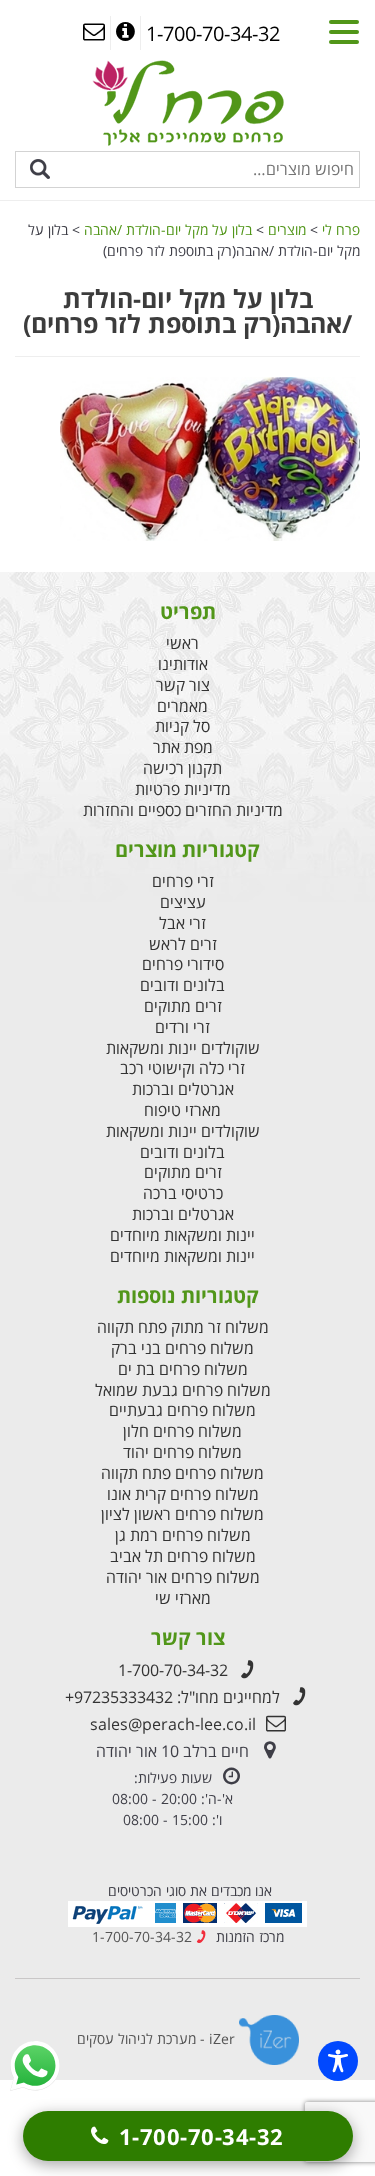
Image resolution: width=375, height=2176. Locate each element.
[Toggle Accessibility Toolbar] (338, 2061)
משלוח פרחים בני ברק (182, 1348)
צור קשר (183, 685)
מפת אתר (183, 747)
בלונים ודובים (182, 985)
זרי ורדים (182, 1027)
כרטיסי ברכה (183, 1193)
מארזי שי (183, 1598)
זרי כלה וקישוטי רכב (182, 1068)
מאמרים (182, 706)
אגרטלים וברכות (183, 1089)
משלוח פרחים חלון (182, 1431)
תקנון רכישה (182, 768)
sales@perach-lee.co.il (173, 1724)
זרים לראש (183, 944)
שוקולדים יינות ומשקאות (183, 1048)
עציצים (183, 902)
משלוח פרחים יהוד (182, 1452)
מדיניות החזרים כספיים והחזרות (183, 810)
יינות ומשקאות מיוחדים (182, 1235)
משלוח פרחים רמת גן (183, 1535)
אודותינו (183, 664)
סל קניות (182, 726)
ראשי (182, 643)
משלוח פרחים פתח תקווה (182, 1473)
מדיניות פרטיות (183, 789)
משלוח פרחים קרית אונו (183, 1494)
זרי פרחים (183, 881)
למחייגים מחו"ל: (172, 1697)
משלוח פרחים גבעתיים (182, 1410)
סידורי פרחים (183, 964)
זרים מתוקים (183, 1006)
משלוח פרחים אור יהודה (183, 1577)
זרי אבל (182, 923)
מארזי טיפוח (182, 1110)
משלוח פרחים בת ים (183, 1369)
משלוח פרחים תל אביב (183, 1556)
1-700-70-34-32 (173, 1670)
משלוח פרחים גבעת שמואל (183, 1390)
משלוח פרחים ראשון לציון (182, 1514)
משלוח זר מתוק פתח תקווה (183, 1327)
